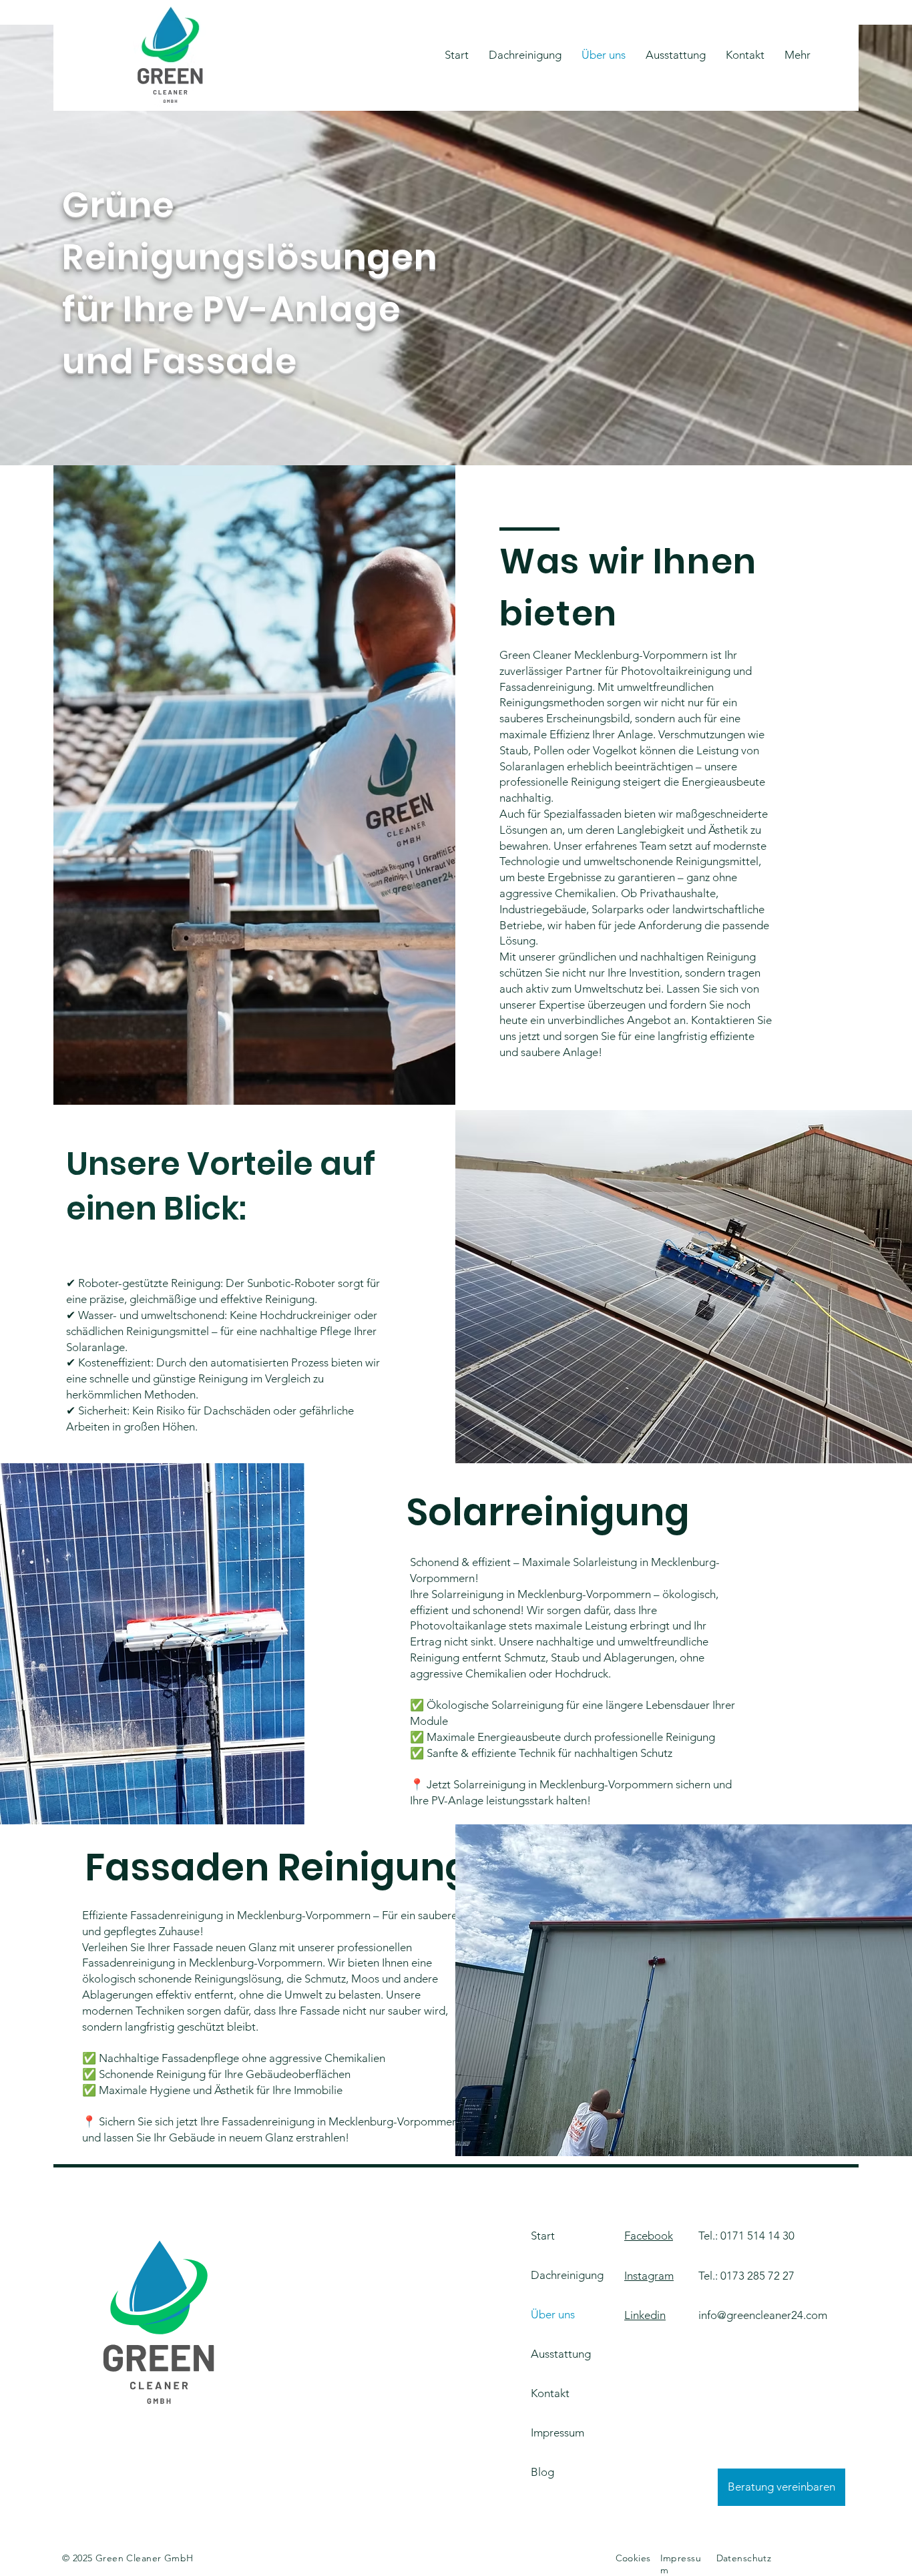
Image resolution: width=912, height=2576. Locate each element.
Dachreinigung (567, 2275)
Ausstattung (561, 2354)
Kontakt (550, 2393)
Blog (542, 2472)
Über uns (553, 2314)
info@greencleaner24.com (763, 2315)
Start (543, 2236)
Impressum (557, 2432)
